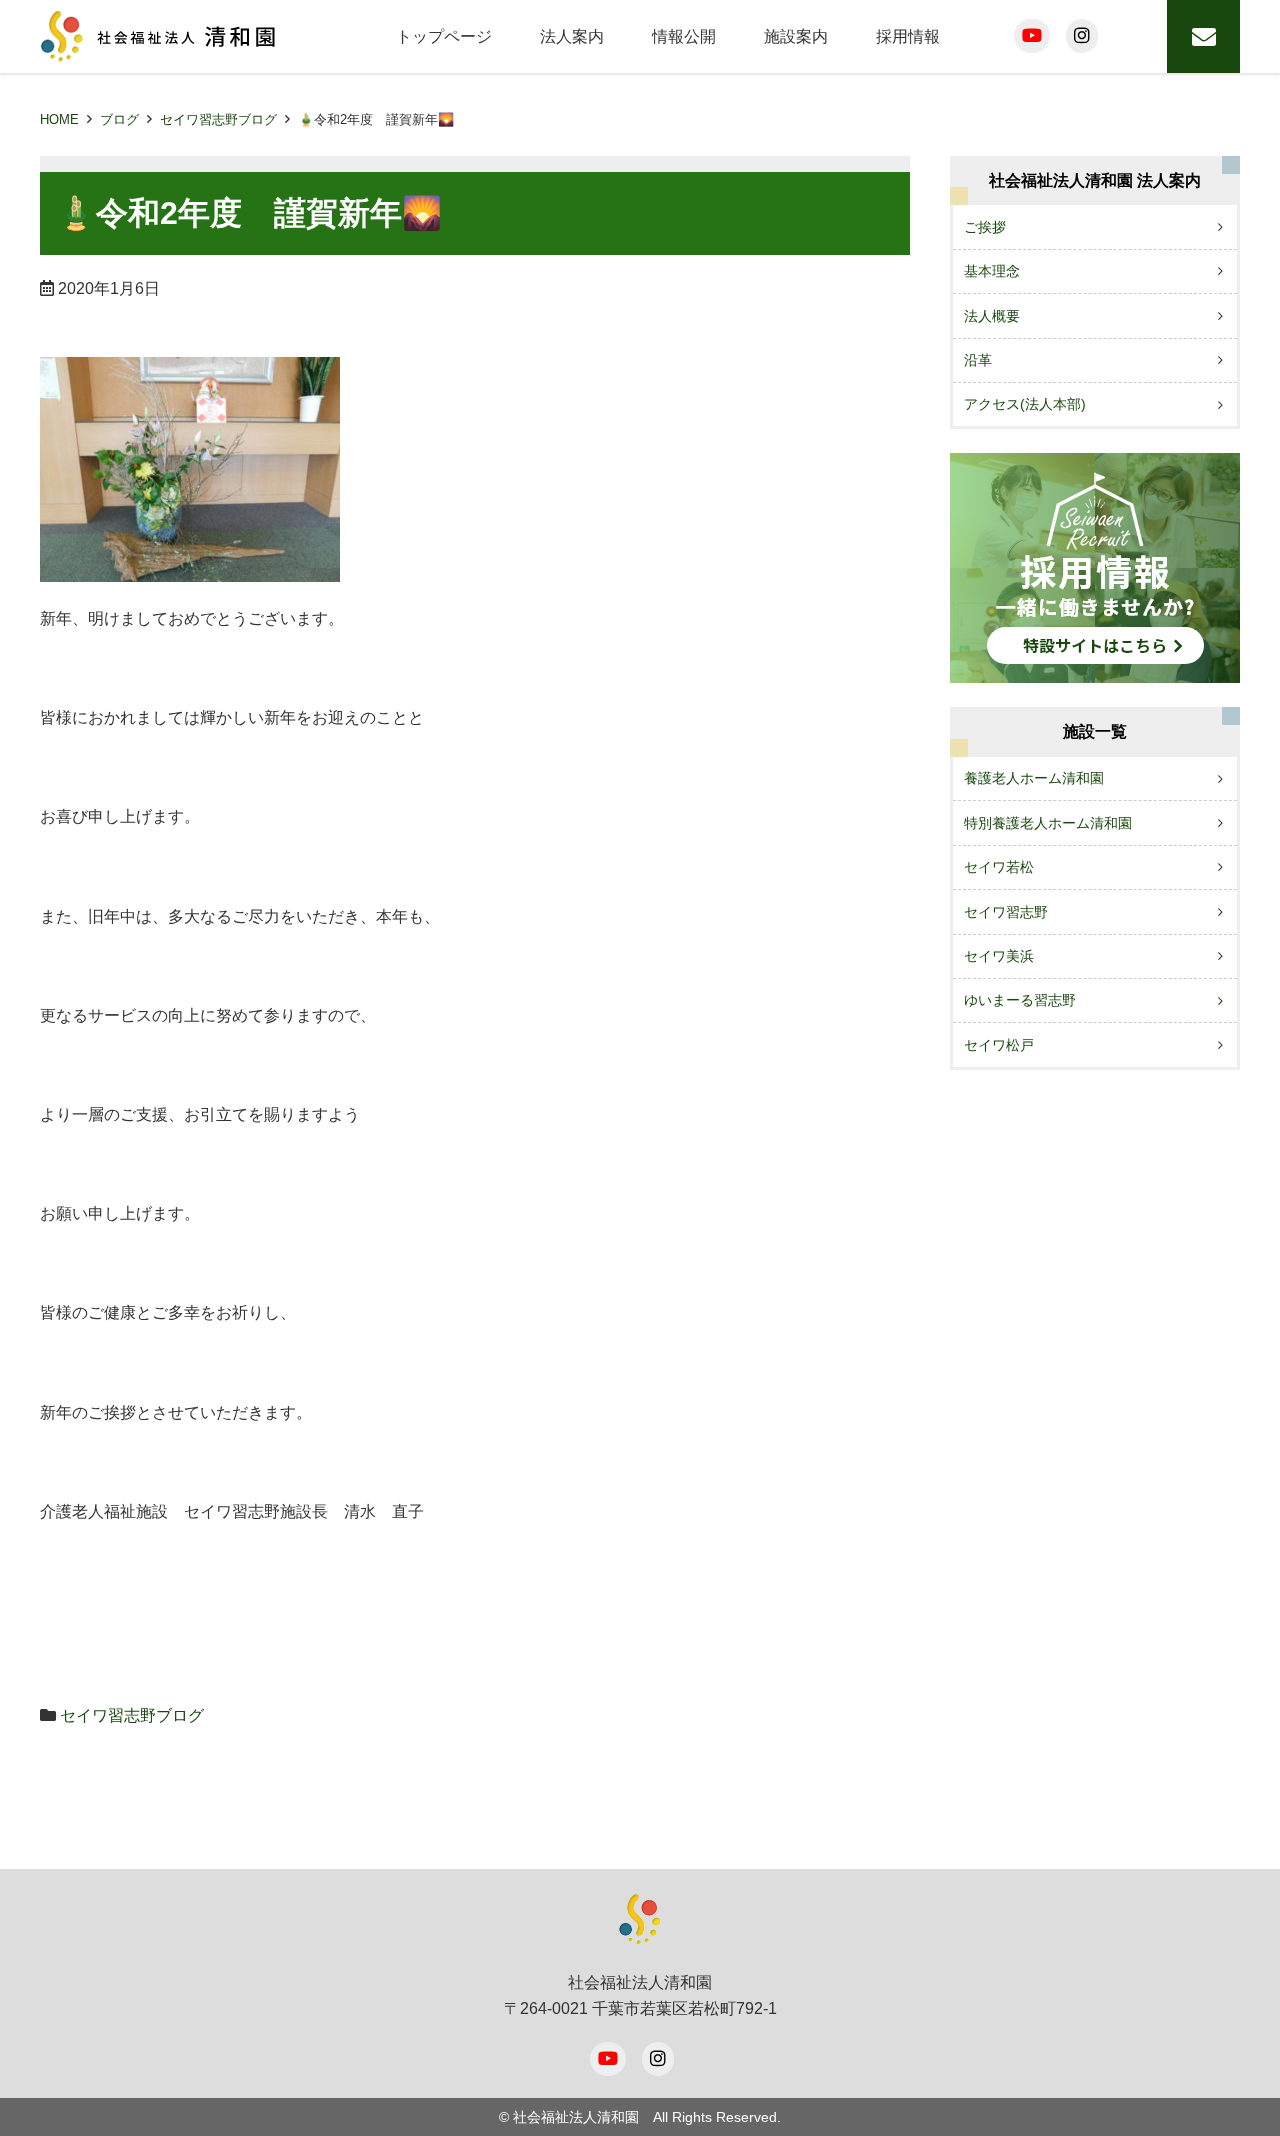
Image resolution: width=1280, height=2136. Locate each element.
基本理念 (992, 271)
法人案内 (572, 36)
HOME (59, 119)
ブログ (119, 119)
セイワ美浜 (999, 956)
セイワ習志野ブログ (218, 119)
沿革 (978, 360)
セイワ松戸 (999, 1045)
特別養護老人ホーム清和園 (1048, 823)
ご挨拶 (985, 227)
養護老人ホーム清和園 (1034, 778)
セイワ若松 (999, 867)
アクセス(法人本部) (1025, 404)
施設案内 (796, 36)
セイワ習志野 (1006, 912)
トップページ (444, 36)
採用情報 (908, 36)
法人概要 (992, 316)
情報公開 (684, 36)
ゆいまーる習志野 (1020, 1000)
